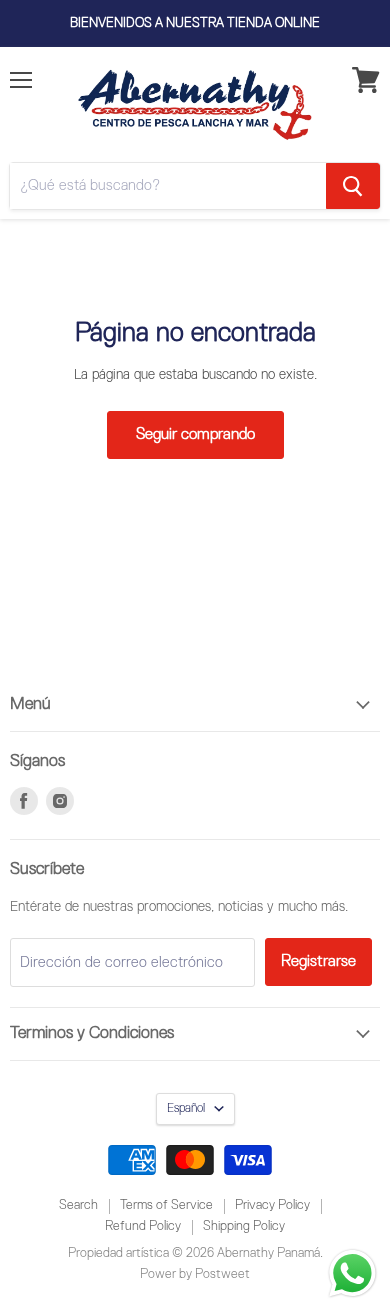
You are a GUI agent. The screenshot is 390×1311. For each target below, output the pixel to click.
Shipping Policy (244, 1226)
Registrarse (318, 961)
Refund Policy (143, 1226)
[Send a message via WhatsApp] (352, 1273)
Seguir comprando (195, 434)
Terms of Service (166, 1205)
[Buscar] (353, 186)
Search (78, 1205)
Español (186, 1108)
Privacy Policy (272, 1205)
